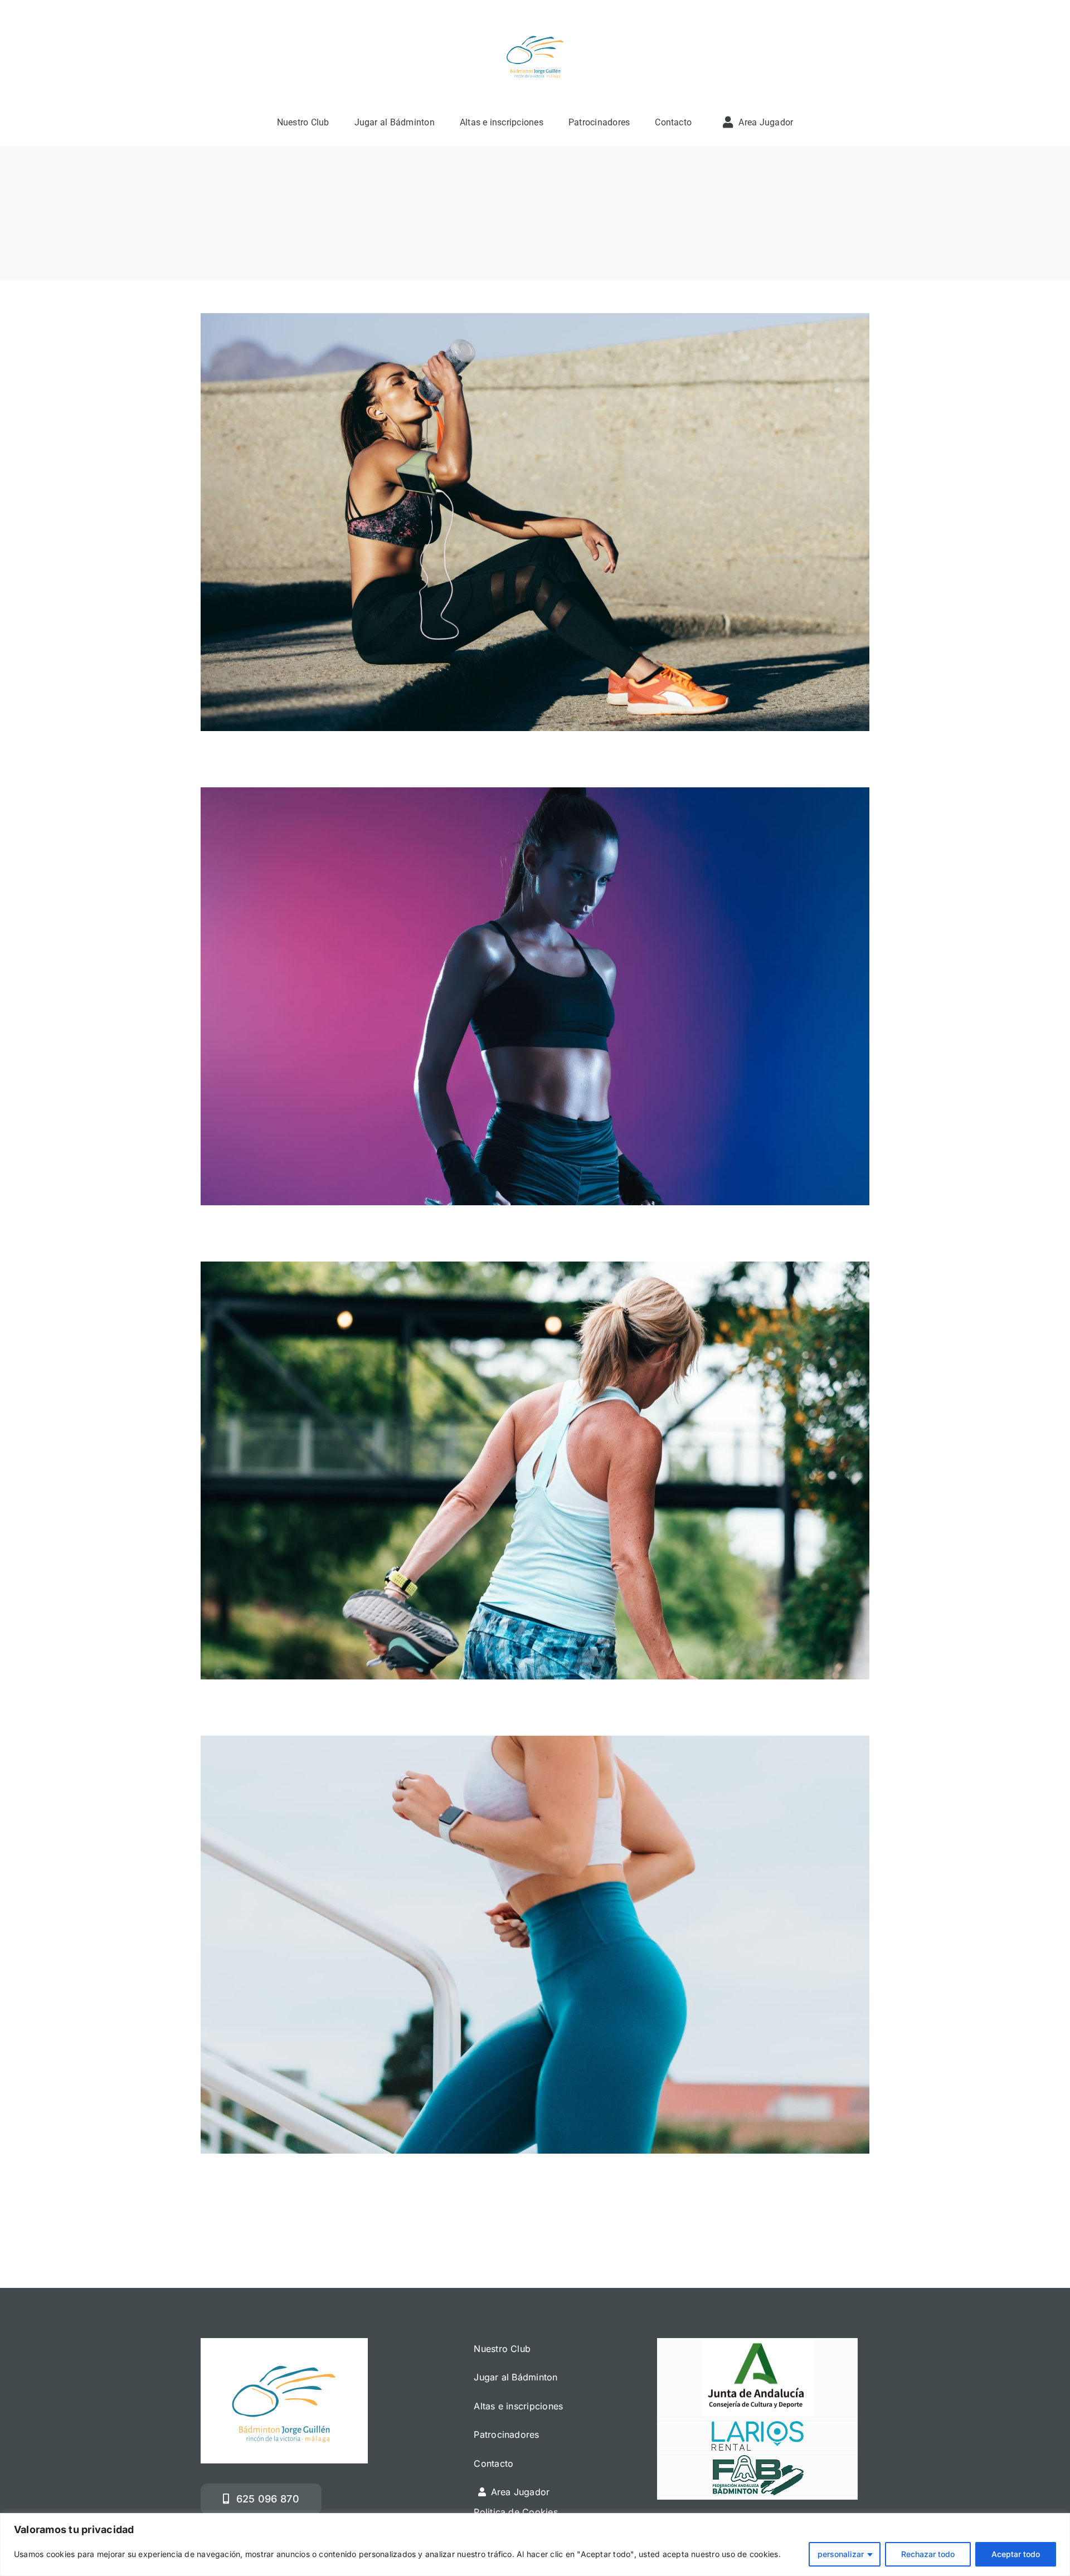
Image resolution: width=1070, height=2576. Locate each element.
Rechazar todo (928, 2554)
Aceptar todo (1016, 2554)
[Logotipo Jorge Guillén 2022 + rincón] (535, 25)
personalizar (841, 2554)
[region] (535, 2545)
